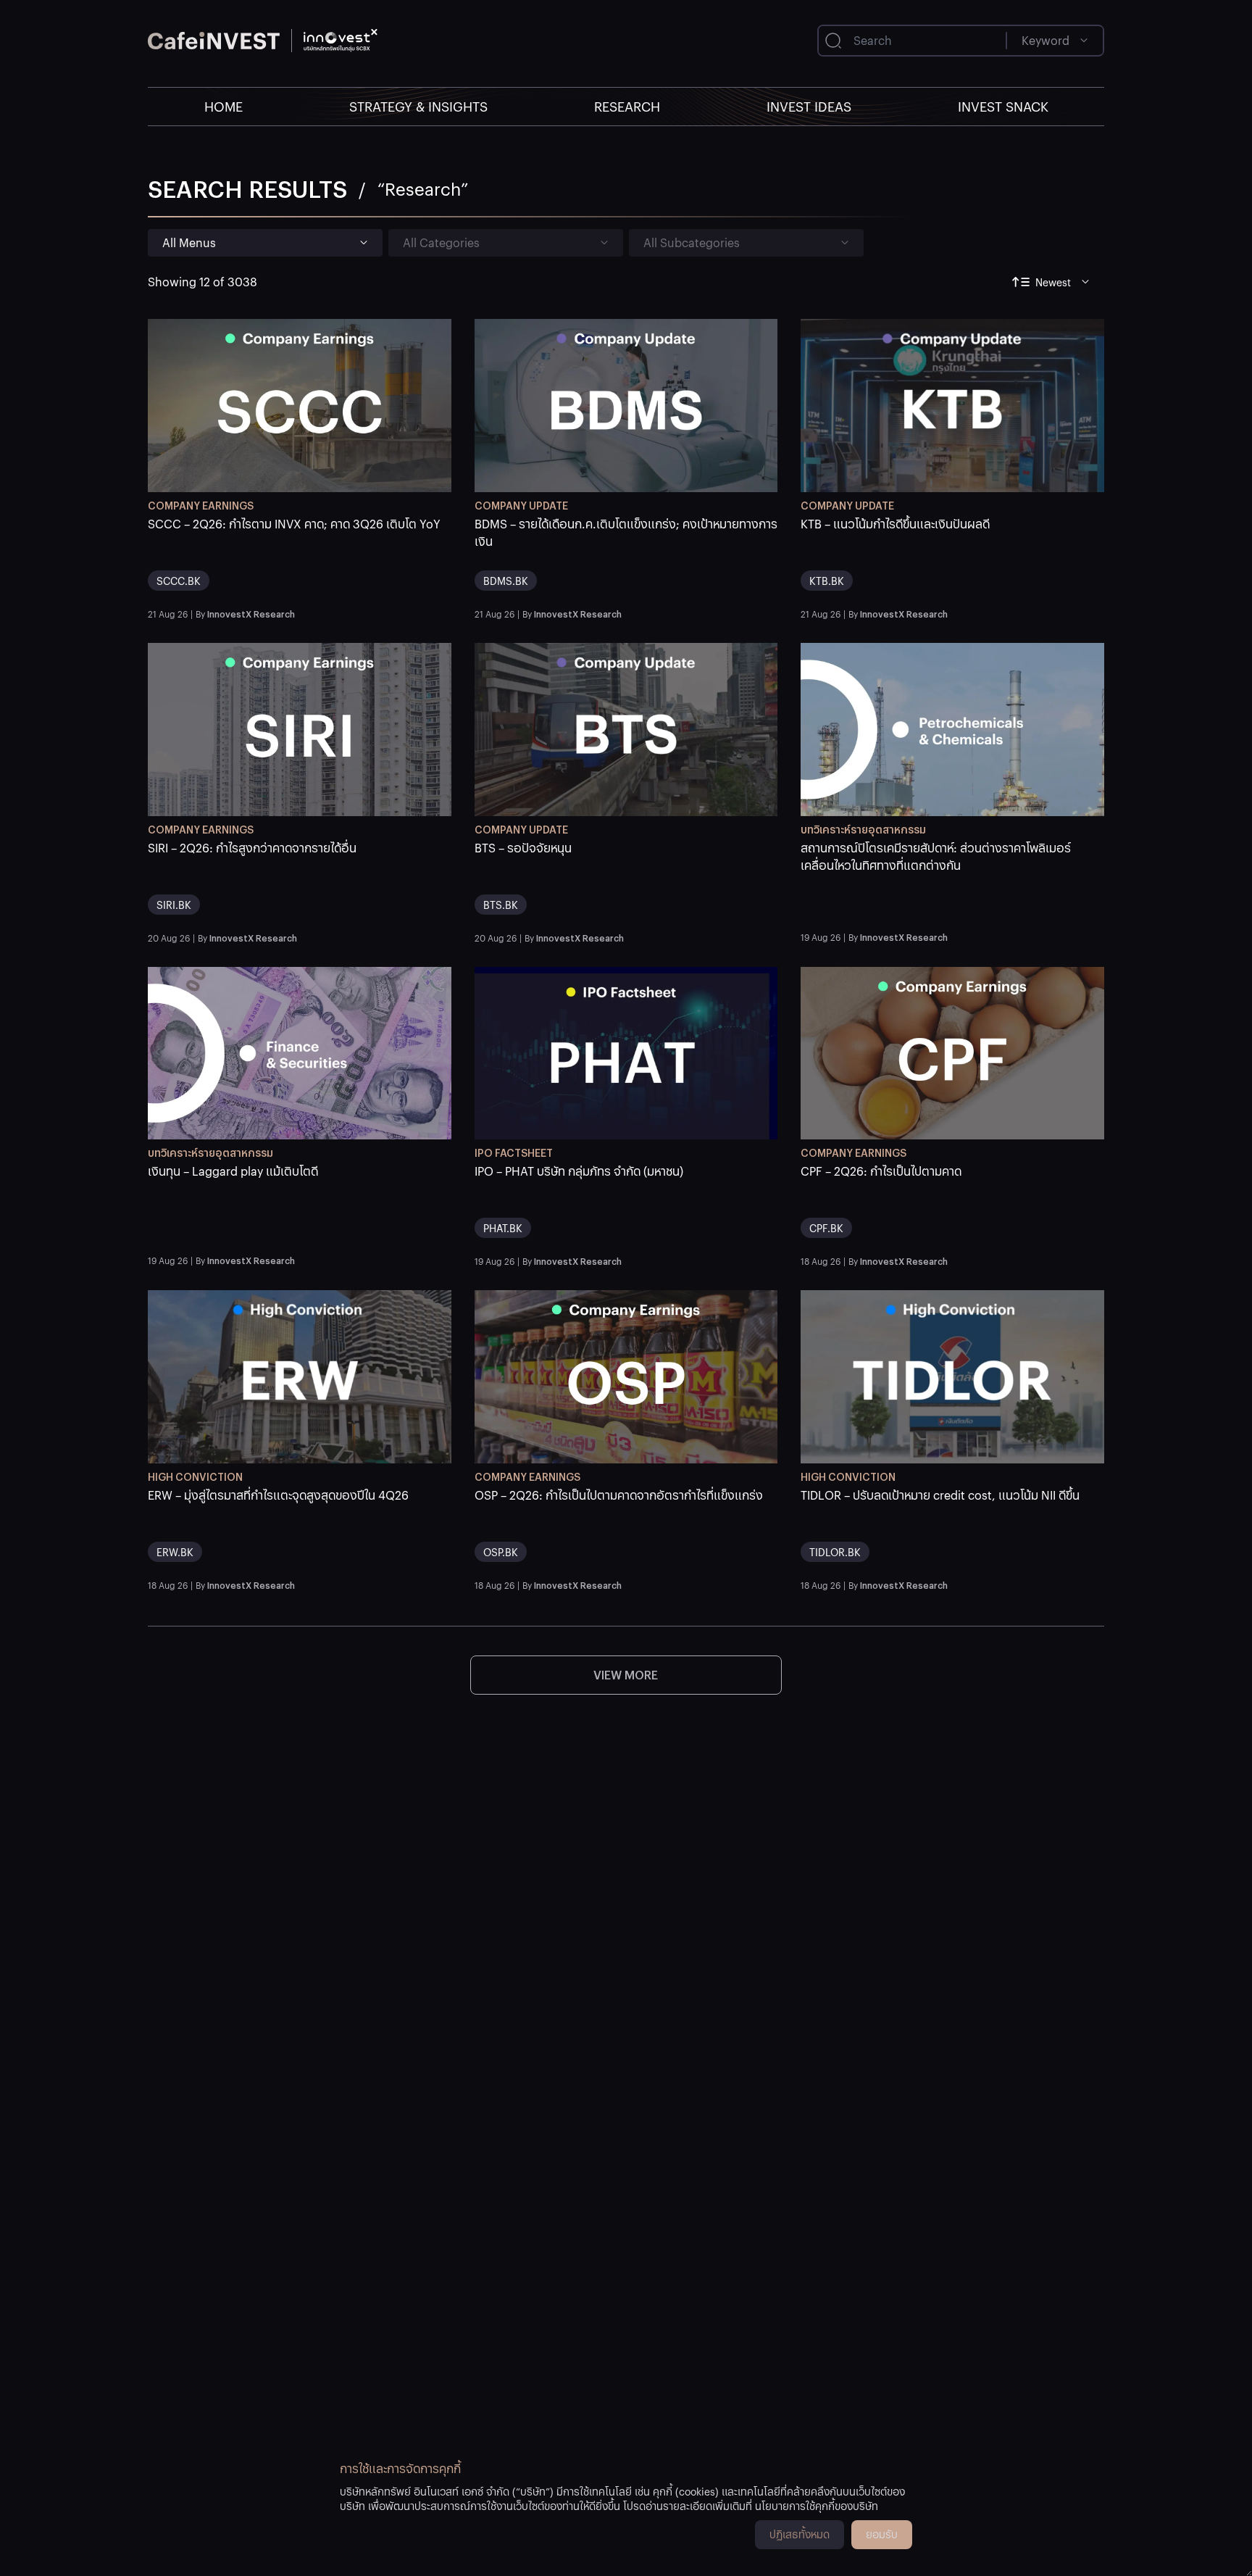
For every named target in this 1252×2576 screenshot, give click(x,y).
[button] (300, 559)
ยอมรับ (882, 2534)
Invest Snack (1003, 106)
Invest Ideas (809, 106)
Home (224, 106)
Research (627, 106)
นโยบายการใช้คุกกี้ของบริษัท (817, 2506)
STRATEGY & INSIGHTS (418, 106)
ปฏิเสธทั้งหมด (800, 2534)
